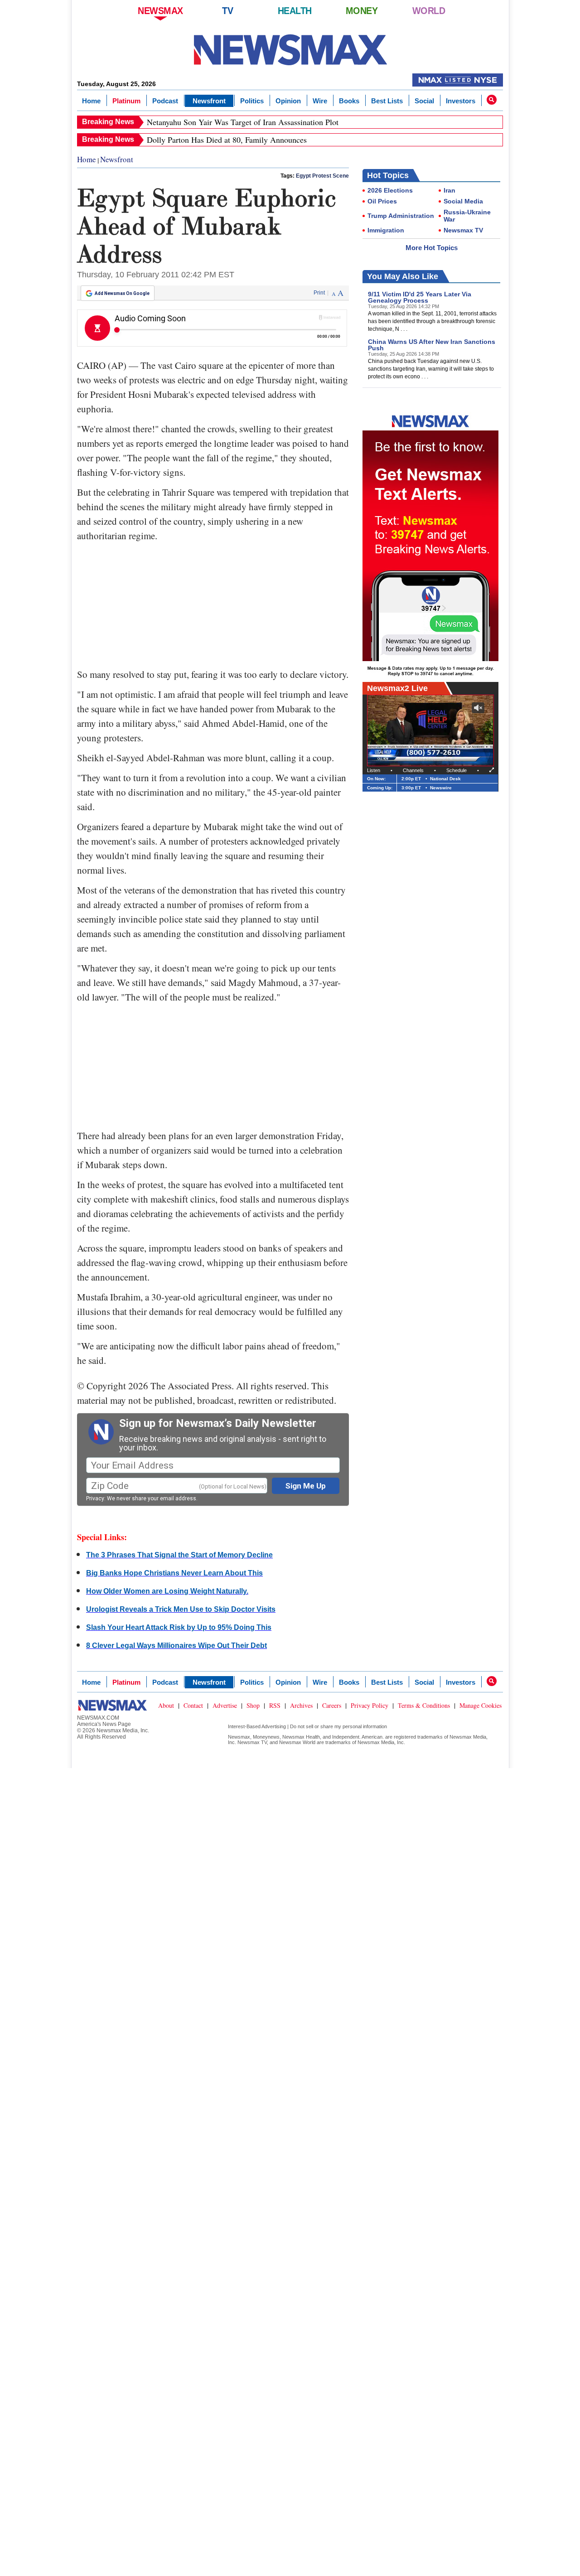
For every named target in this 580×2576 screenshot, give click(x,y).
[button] (492, 100)
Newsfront (209, 101)
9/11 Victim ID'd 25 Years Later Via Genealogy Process (420, 297)
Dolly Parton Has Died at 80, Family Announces (227, 140)
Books (349, 101)
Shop (253, 1705)
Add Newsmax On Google (122, 293)
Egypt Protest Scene (322, 176)
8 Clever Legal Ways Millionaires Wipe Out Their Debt (176, 1646)
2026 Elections (390, 190)
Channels (413, 770)
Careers (332, 1705)
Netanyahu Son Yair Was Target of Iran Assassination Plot (243, 122)
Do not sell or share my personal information (338, 1726)
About (166, 1705)
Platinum (126, 101)
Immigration (386, 230)
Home (91, 101)
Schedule (457, 770)
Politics (252, 101)
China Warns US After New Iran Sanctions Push (432, 345)
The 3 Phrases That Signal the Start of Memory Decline (179, 1555)
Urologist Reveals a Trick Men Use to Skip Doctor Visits (181, 1609)
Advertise (225, 1705)
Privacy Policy (370, 1705)
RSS (275, 1705)
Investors (461, 101)
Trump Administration (401, 216)
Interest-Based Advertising (257, 1726)
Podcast (165, 101)
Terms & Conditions (424, 1705)
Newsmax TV (463, 230)
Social (424, 101)
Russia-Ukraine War (467, 216)
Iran (449, 190)
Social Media (463, 201)
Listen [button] (374, 770)
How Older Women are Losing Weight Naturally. (167, 1591)
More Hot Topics (432, 248)
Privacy (95, 1498)
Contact (193, 1705)
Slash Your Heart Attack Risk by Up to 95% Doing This (179, 1627)
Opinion (288, 101)
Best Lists (387, 101)
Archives (301, 1705)
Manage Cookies (481, 1705)
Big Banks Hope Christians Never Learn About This (174, 1573)
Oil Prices (382, 201)
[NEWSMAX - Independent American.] (290, 50)
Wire (320, 101)
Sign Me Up (306, 1486)
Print (319, 293)
